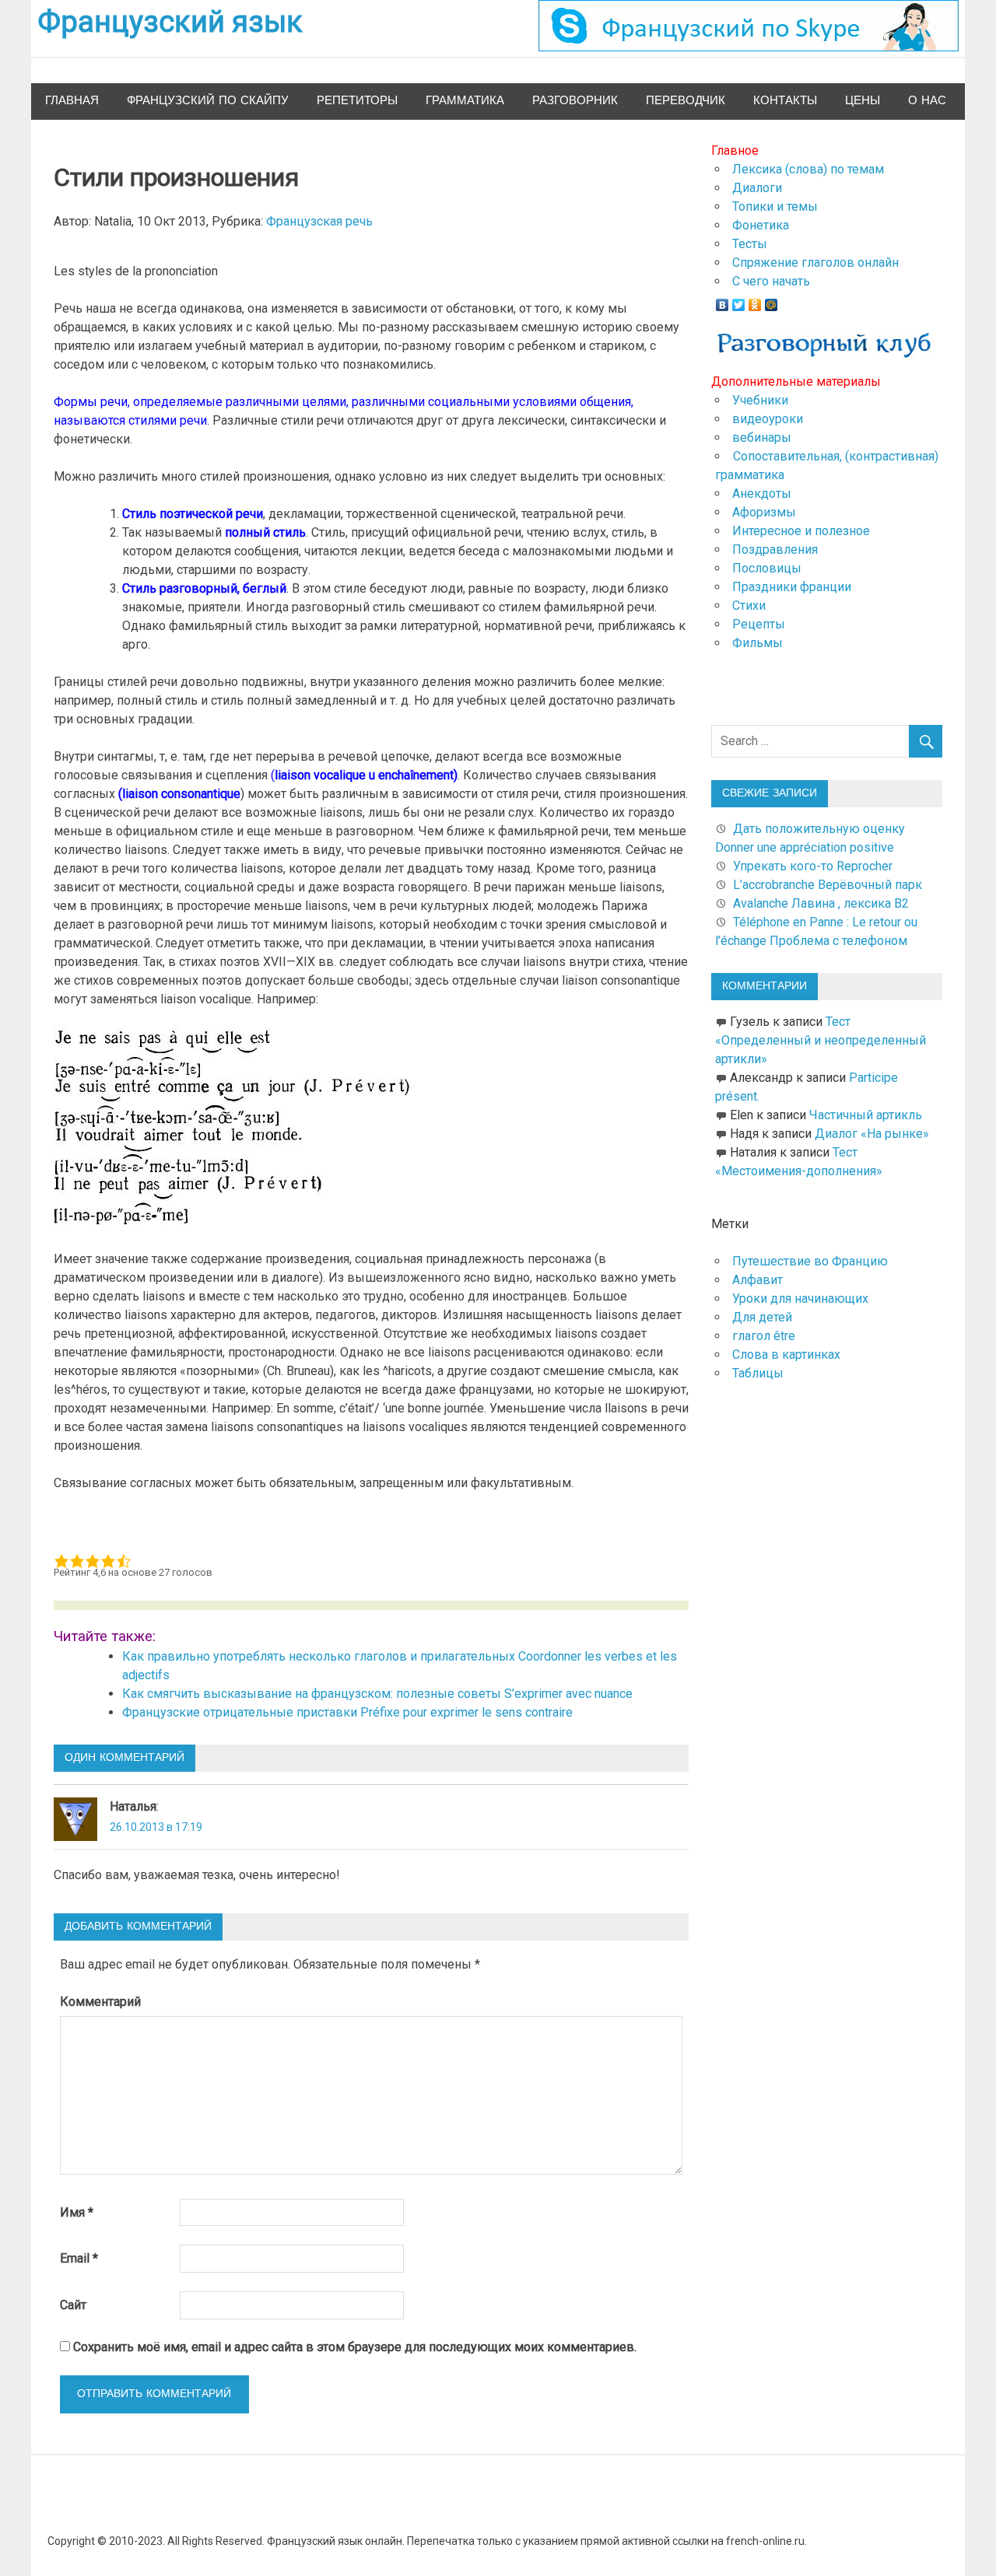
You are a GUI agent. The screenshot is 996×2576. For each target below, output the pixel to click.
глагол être (764, 1336)
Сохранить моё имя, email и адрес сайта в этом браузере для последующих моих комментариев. (355, 2347)
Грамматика (465, 101)
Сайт (73, 2305)
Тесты (750, 244)
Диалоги (757, 188)
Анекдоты (762, 493)
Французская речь (319, 221)
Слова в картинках (786, 1354)
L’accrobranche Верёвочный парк (828, 885)
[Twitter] (739, 301)
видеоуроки (768, 419)
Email (79, 2258)
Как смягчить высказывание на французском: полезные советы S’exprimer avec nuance (377, 1694)
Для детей (762, 1317)
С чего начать (771, 281)
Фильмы (758, 643)
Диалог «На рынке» (872, 1134)
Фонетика (761, 225)
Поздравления (775, 549)
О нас (927, 101)
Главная (72, 101)
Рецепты (759, 624)
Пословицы (767, 568)
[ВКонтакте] (722, 301)
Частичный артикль (866, 1115)
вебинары (762, 437)
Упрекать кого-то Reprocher (814, 866)
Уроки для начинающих (800, 1298)
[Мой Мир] (772, 301)
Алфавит (758, 1280)
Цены (863, 101)
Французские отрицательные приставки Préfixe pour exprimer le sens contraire (347, 1712)
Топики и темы (775, 206)
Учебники (760, 400)
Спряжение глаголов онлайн (815, 262)
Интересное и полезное (801, 531)
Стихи (749, 605)
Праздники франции (792, 587)
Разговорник (575, 101)
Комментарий (100, 2002)
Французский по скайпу (208, 101)
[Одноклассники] (755, 301)
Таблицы (758, 1373)
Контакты (785, 101)
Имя (77, 2212)
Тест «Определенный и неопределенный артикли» (821, 1040)
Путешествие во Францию (810, 1261)
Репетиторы (357, 101)
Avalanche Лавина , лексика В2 (821, 903)
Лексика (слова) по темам (808, 169)
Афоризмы (764, 512)
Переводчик (686, 101)
